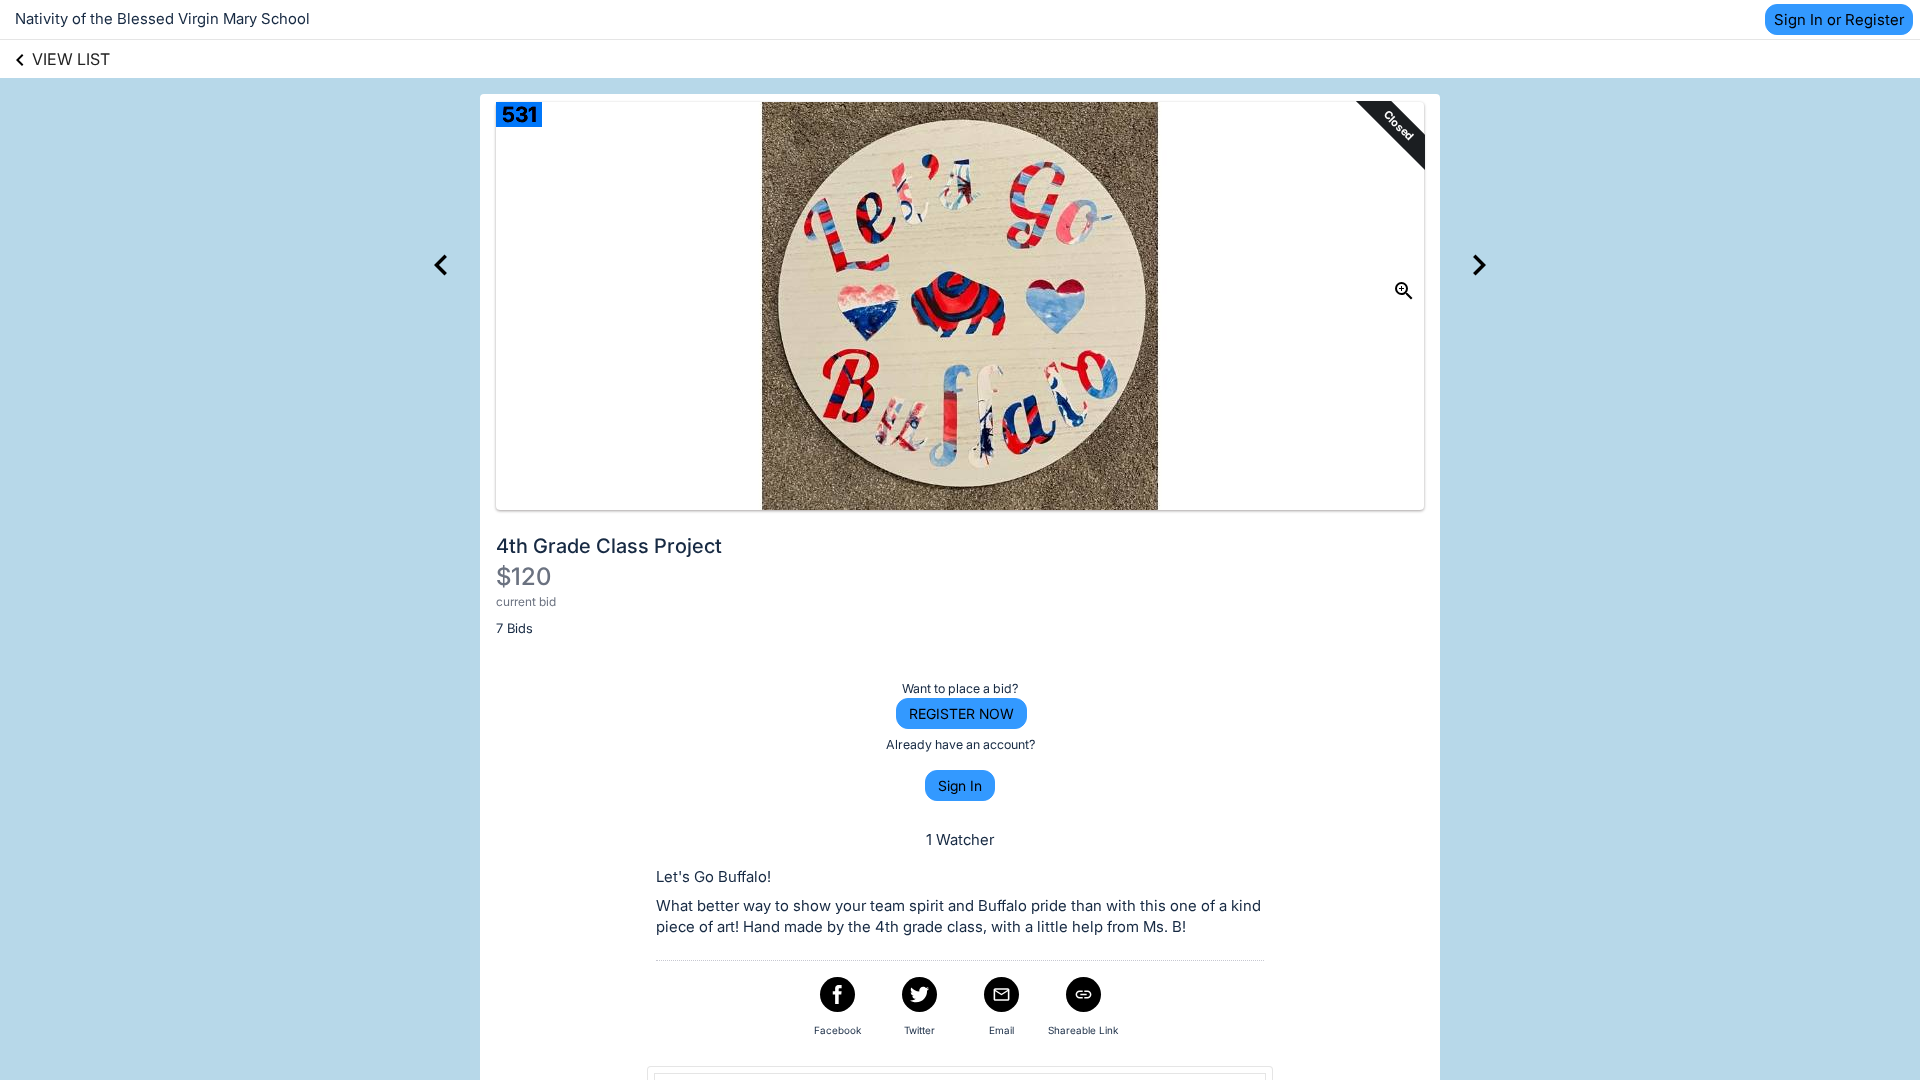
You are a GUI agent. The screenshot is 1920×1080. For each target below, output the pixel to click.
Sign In (960, 785)
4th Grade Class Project (609, 546)
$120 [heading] (523, 576)
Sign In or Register (1839, 19)
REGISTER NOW (961, 713)
